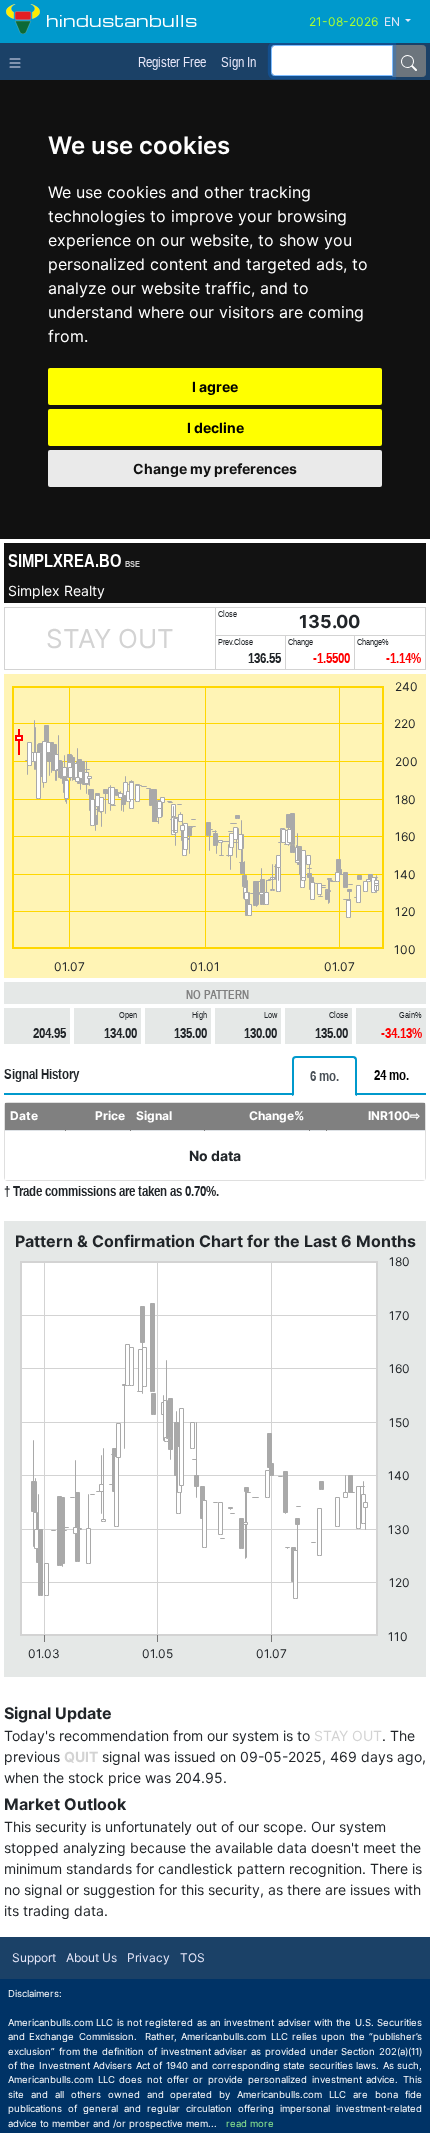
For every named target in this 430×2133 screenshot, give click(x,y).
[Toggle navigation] (19, 61)
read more (250, 2123)
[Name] (409, 61)
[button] (405, 22)
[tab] (324, 1076)
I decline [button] (215, 427)
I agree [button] (215, 386)
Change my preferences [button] (215, 468)
